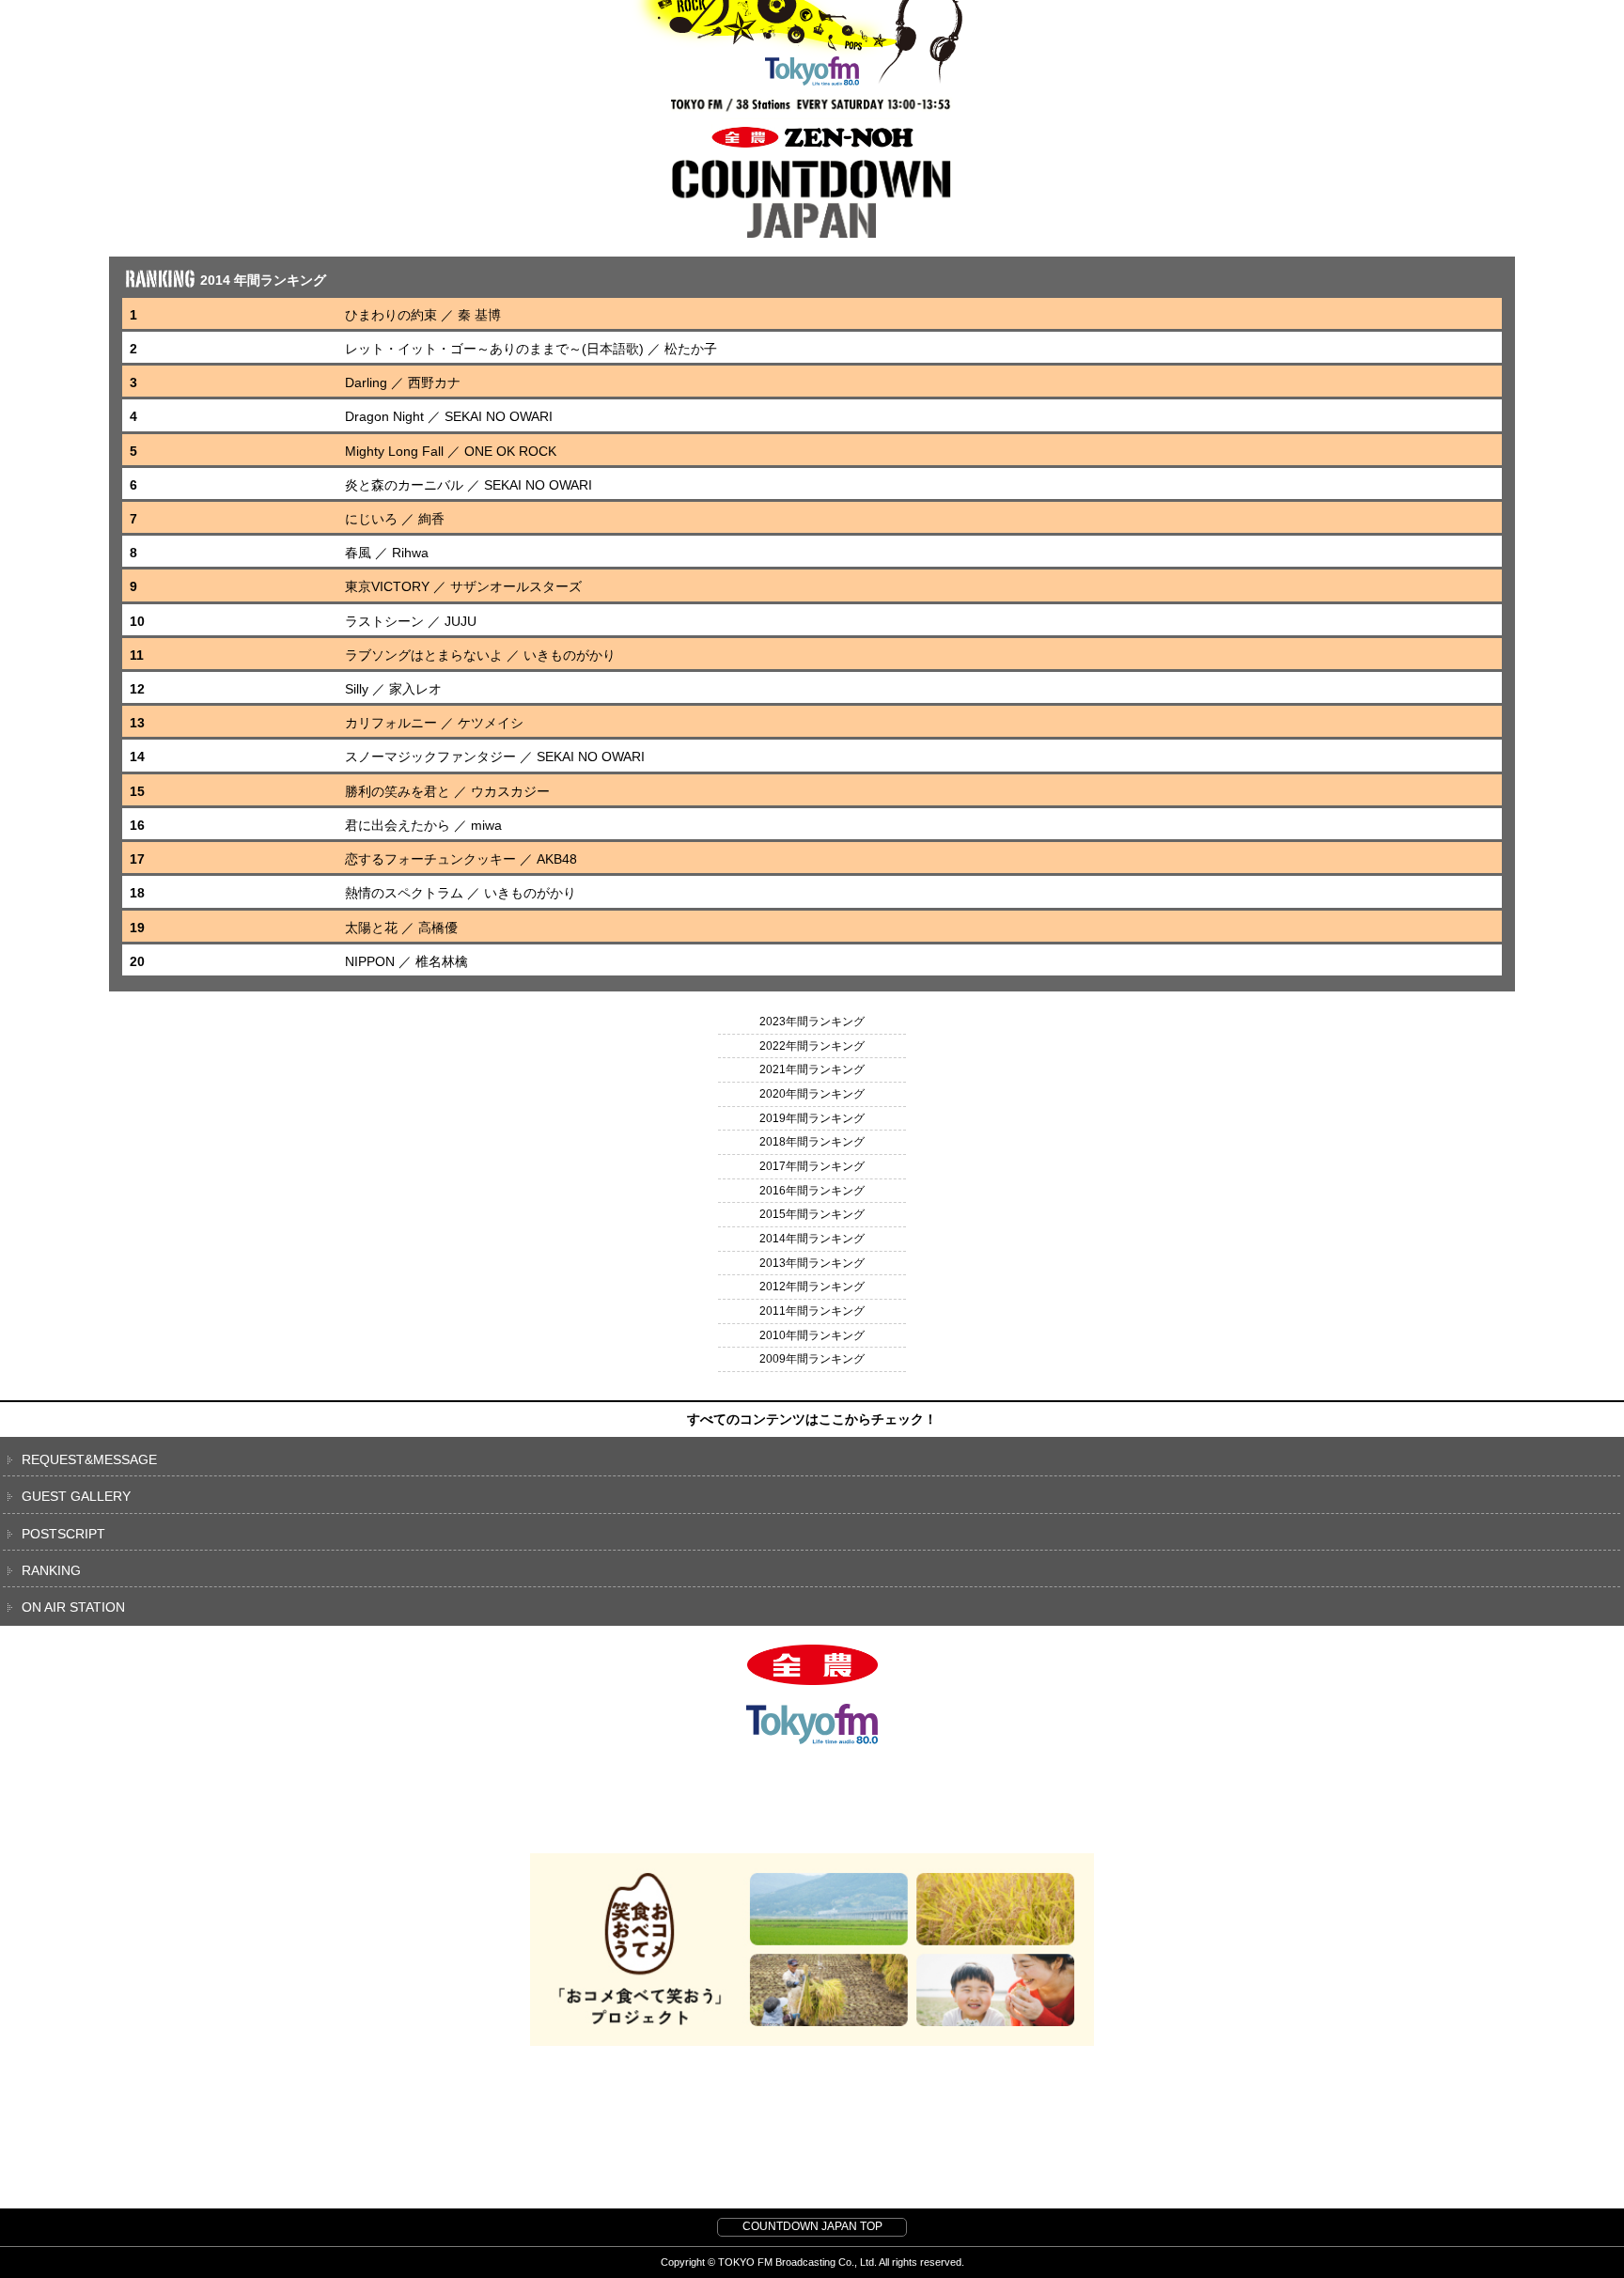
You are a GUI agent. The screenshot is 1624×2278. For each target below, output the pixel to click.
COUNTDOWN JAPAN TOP (812, 2226)
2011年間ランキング (812, 1311)
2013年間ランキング (812, 1263)
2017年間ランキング (812, 1166)
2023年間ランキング (812, 1022)
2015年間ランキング (812, 1214)
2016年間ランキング (812, 1191)
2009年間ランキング (812, 1359)
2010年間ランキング (812, 1335)
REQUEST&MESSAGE (89, 1459)
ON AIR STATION (73, 1607)
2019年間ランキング (812, 1118)
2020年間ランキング (812, 1094)
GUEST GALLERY (76, 1496)
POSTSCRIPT (63, 1534)
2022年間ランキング (812, 1046)
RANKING (51, 1570)
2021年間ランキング (812, 1069)
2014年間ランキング (812, 1239)
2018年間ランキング (812, 1142)
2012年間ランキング (812, 1287)
